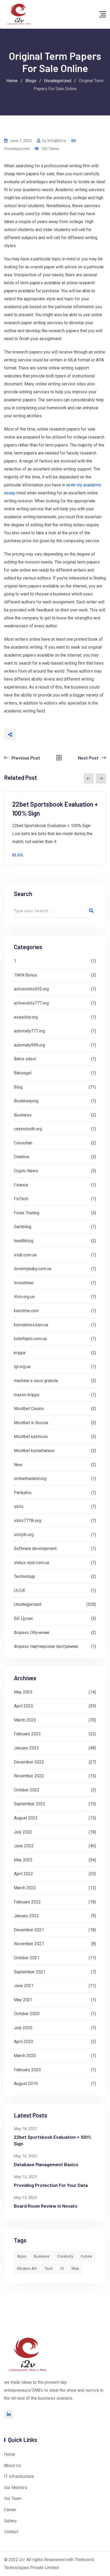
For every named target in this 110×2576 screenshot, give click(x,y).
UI (62, 2269)
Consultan (23, 1143)
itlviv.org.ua (24, 1297)
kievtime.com (26, 1311)
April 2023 (23, 1706)
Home (10, 2454)
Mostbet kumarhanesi (34, 1451)
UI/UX (19, 1591)
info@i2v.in (57, 141)
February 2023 (27, 1734)
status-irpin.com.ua (32, 1563)
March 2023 (25, 1720)
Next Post (88, 758)
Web (75, 2269)
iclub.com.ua (25, 1255)
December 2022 (29, 1762)
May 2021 (23, 2000)
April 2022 (23, 1874)
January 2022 (26, 1916)
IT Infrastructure (19, 2476)
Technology (25, 1576)
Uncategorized (17, 149)
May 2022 (23, 1860)
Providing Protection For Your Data (51, 2185)
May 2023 (23, 1692)
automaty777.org (30, 1031)
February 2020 (27, 2070)
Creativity (65, 2256)
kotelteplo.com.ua (30, 1339)
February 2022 (27, 1902)
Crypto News (26, 1171)
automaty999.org (30, 1045)
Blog (18, 855)
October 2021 (27, 1958)
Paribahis (23, 1493)
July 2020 (23, 2028)
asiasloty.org (26, 1017)
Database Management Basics (46, 2164)
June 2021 (24, 1986)
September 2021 (30, 1972)
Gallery (10, 2521)
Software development (35, 1548)
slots (19, 1506)
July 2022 (23, 1832)
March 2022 (25, 1888)
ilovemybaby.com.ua (33, 1269)
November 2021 (29, 1944)
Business (23, 1115)
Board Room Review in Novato (46, 2206)
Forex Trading (27, 1213)
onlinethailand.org (30, 1479)
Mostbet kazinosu (31, 1437)
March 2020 (25, 2056)
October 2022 (27, 1790)
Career (10, 2510)
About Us (13, 2465)
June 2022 (24, 1846)
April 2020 (23, 2042)
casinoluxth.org (28, 1129)
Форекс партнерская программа (46, 1646)
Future (87, 2256)
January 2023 (26, 1748)
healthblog (24, 1241)
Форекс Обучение (32, 1633)
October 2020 (27, 2014)
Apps (22, 2256)
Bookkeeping (26, 1101)
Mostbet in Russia (31, 1423)
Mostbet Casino (29, 1409)
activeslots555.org (31, 989)
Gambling (23, 1227)
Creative (22, 1157)
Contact (11, 2532)
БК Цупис (23, 1618)
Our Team (13, 2498)
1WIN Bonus (25, 975)
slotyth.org (24, 1535)
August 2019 (26, 2084)
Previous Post (26, 758)
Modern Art (27, 2269)
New (18, 1465)
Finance (21, 1185)
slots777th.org (27, 1521)
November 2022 (29, 1776)
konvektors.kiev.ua (31, 1325)
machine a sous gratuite (36, 1381)
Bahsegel (23, 1073)
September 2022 (30, 1804)
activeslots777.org (31, 1003)
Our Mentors (16, 2488)
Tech (49, 2269)
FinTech (21, 1199)
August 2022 (26, 1818)
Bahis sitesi (25, 1059)
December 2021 (29, 1930)
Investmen (24, 1283)
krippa (20, 1353)
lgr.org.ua (22, 1367)
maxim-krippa (27, 1395)
